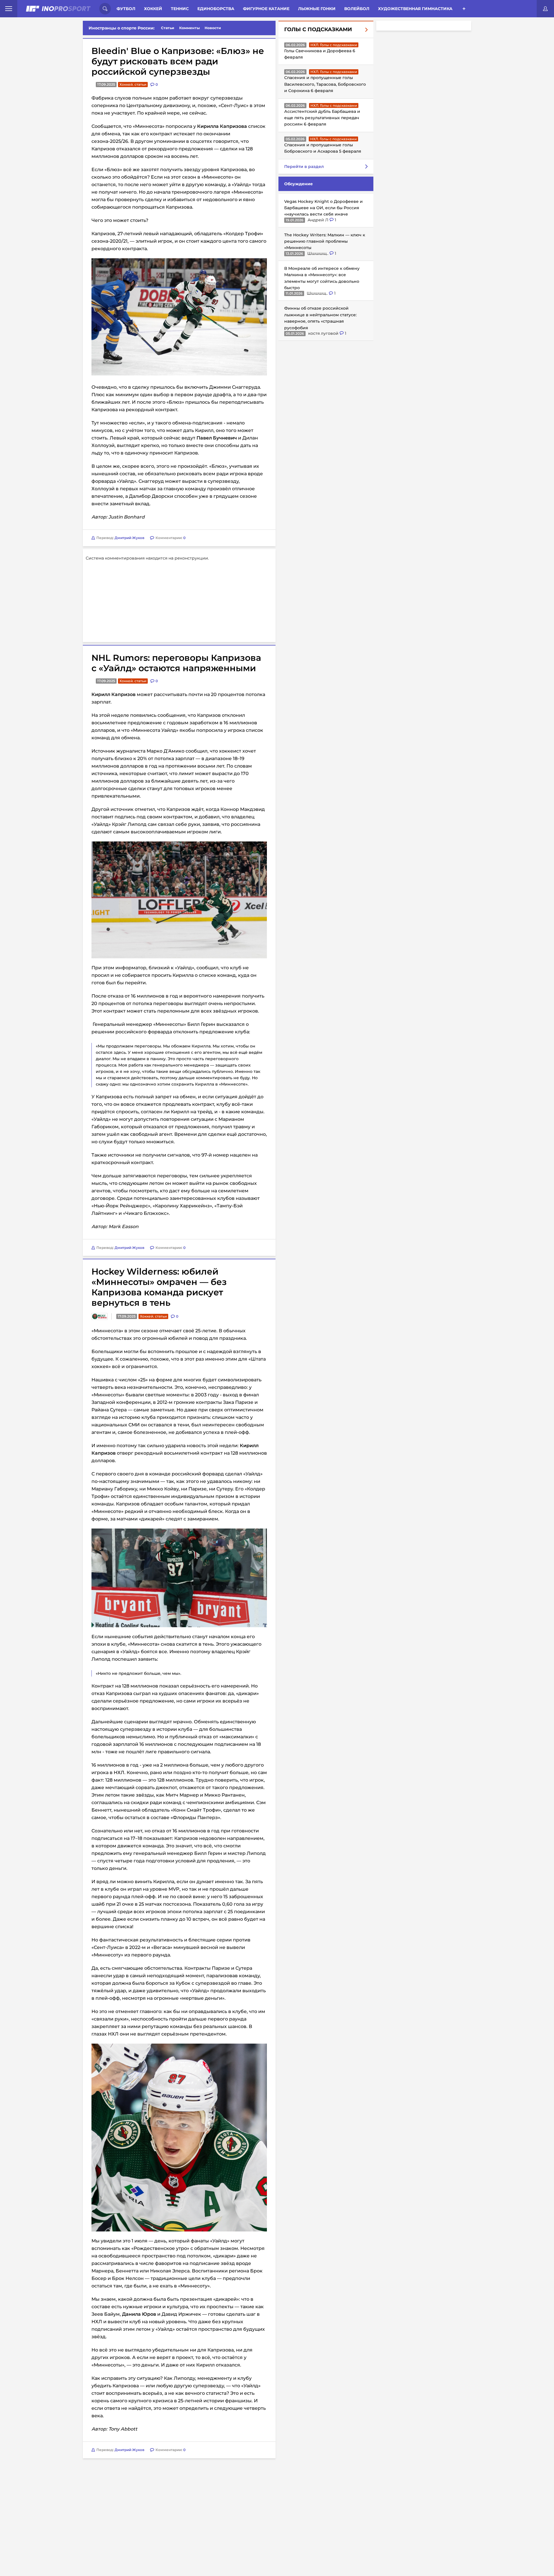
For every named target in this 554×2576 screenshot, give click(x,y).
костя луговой (324, 333)
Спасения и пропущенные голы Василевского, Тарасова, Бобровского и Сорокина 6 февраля (325, 84)
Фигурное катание (266, 9)
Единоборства (216, 9)
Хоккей (153, 9)
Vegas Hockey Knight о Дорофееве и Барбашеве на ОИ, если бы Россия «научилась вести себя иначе (323, 208)
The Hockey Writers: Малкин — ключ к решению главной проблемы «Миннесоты (325, 241)
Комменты (190, 28)
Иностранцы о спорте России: (122, 28)
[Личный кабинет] (545, 9)
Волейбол (357, 9)
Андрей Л (319, 220)
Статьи (168, 28)
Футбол (126, 9)
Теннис (180, 9)
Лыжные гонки (317, 9)
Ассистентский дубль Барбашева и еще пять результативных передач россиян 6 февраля (322, 118)
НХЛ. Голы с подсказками (334, 45)
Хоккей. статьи (133, 84)
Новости (213, 28)
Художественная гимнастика (415, 9)
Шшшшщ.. (318, 253)
